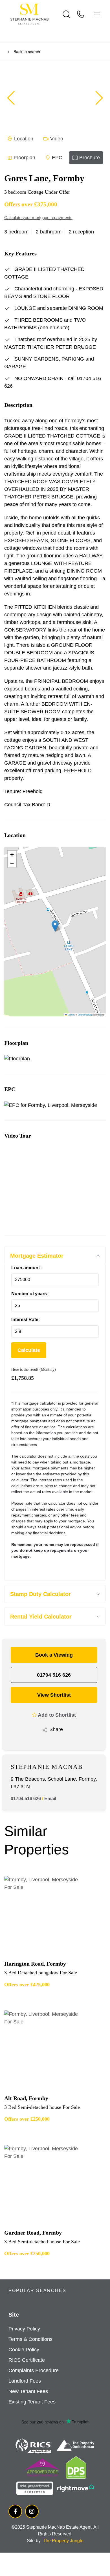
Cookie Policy (24, 2350)
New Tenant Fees (28, 2391)
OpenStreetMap (85, 1015)
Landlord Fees (25, 2381)
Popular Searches (37, 2291)
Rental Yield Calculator (41, 1617)
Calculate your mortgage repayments (38, 218)
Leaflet (71, 1015)
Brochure (90, 158)
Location (24, 139)
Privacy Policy (24, 2329)
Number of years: (30, 1294)
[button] (99, 98)
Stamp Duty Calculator (40, 1594)
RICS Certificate (27, 2360)
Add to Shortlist (57, 1715)
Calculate (29, 1350)
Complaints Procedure (34, 2370)
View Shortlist (54, 1695)
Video (57, 139)
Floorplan (25, 158)
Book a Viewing (54, 1655)
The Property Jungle (63, 2541)
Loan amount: (26, 1268)
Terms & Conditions (30, 2339)
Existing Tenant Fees (32, 2402)
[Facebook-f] (15, 2511)
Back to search (27, 52)
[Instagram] (32, 2511)
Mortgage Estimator (37, 1256)
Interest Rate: (26, 1320)
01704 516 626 (54, 1675)
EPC (57, 158)
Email (50, 1799)
